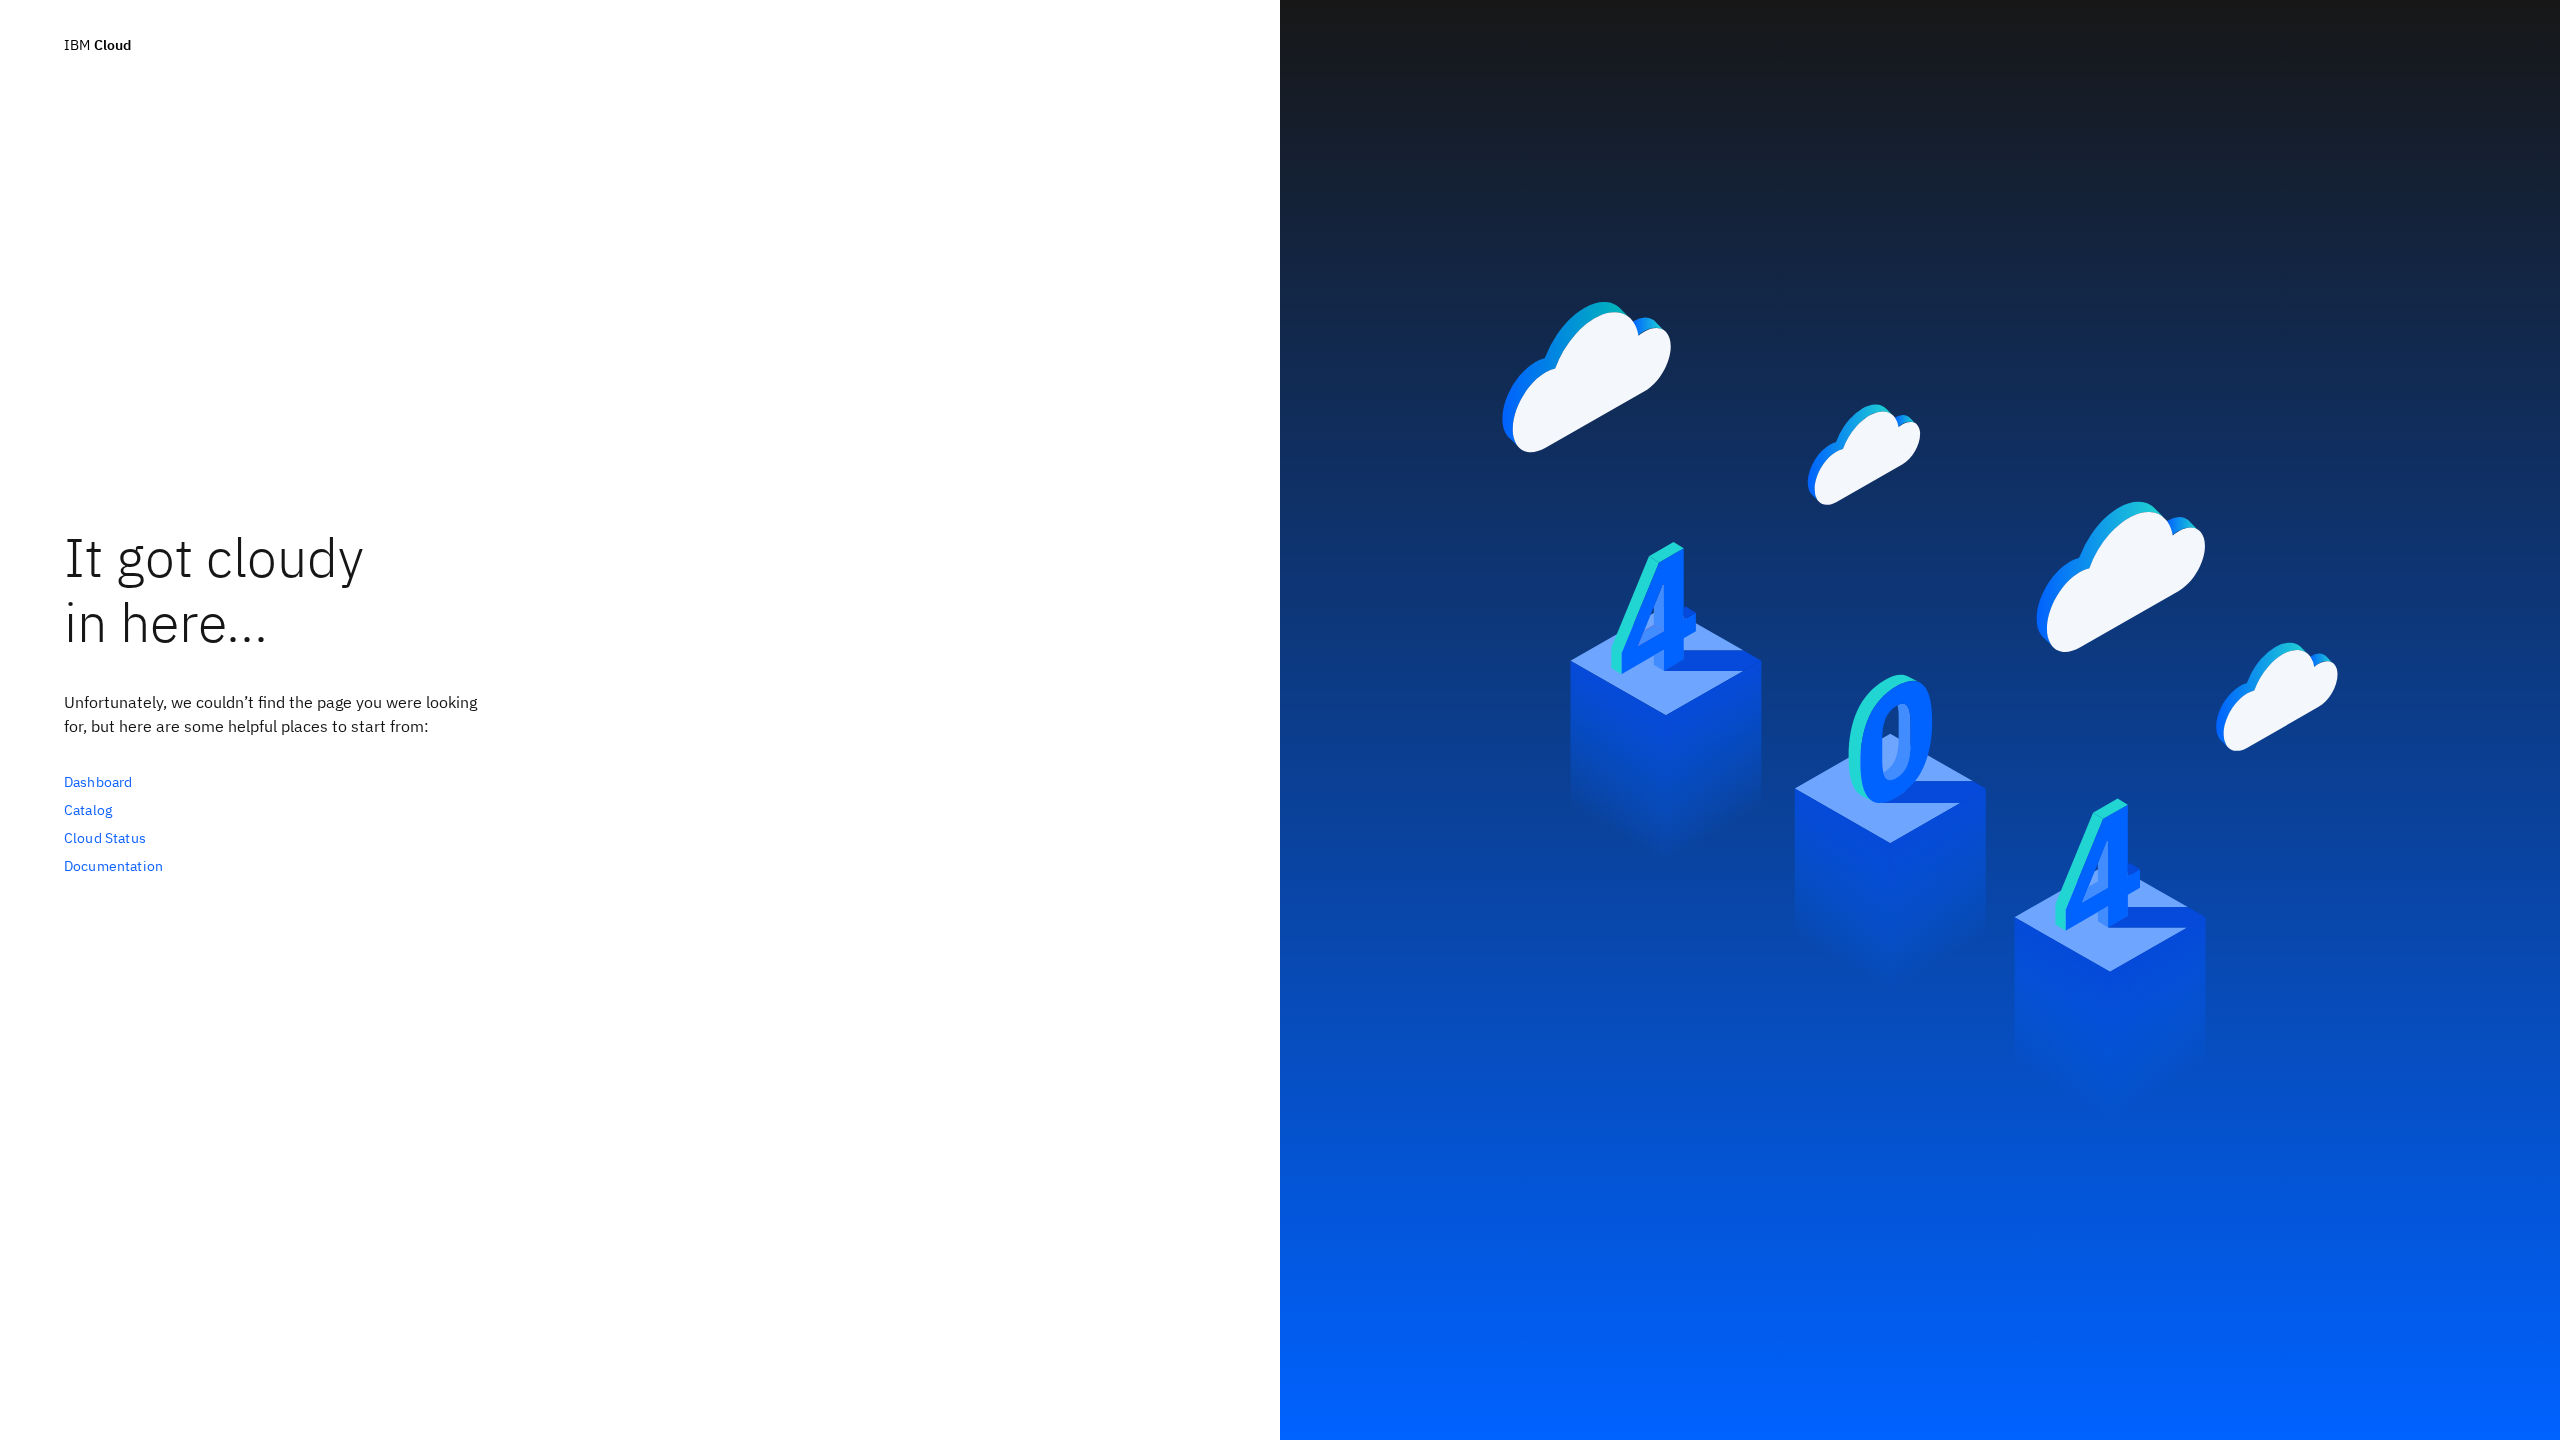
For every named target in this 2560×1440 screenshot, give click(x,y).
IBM (97, 45)
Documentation (113, 866)
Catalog (88, 810)
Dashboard (98, 782)
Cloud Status (105, 838)
